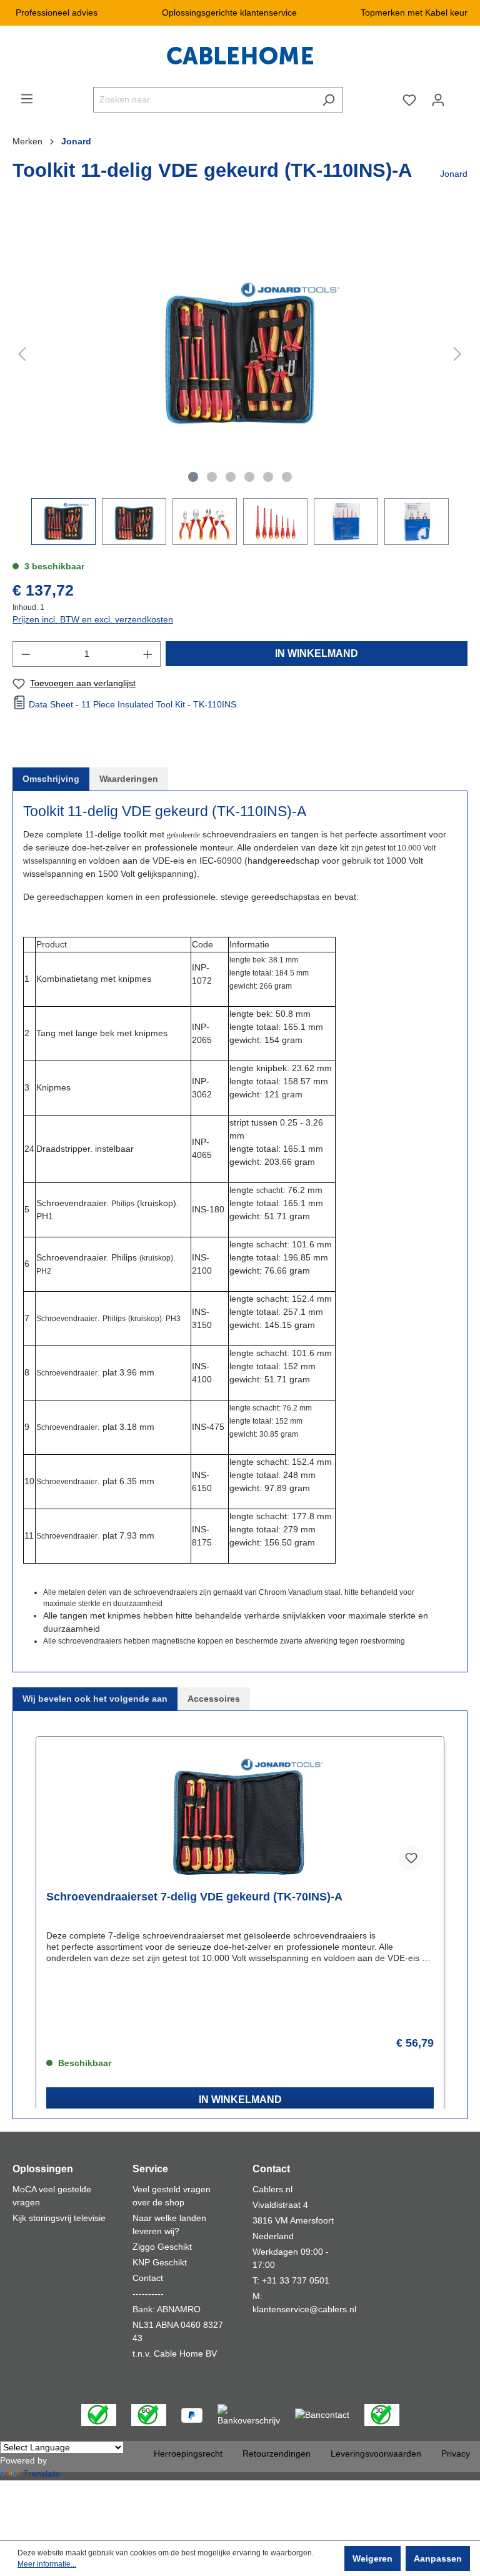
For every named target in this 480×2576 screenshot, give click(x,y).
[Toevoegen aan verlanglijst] (411, 1858)
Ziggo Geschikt (162, 2247)
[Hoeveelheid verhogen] (148, 654)
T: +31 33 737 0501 (291, 2280)
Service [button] (150, 2169)
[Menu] (27, 99)
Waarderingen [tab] (129, 779)
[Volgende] (457, 354)
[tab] (51, 779)
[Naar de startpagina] (240, 56)
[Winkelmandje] (460, 95)
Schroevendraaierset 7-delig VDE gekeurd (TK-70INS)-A (194, 1897)
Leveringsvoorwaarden (376, 2454)
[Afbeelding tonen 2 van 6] (212, 477)
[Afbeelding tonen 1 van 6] (193, 477)
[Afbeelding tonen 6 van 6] (287, 477)
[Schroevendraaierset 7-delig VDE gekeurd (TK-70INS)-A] (240, 1818)
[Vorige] (22, 354)
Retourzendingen (277, 2454)
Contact (148, 2278)
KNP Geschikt (160, 2262)
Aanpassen (438, 2559)
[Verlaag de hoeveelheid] (26, 654)
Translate (42, 2474)
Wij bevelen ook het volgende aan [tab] (95, 1699)
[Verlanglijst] (409, 100)
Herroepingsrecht (188, 2454)
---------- (148, 2294)
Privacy (456, 2454)
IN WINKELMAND (317, 653)
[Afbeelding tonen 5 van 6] (268, 477)
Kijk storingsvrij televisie (59, 2218)
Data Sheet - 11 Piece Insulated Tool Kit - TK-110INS (132, 704)
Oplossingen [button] (43, 2169)
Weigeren (372, 2559)
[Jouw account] (438, 100)
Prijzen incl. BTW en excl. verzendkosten (93, 619)
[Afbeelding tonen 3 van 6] (231, 477)
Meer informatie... (47, 2564)
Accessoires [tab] (214, 1699)
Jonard (454, 174)
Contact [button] (271, 2169)
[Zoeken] (328, 100)
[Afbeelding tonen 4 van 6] (249, 477)
